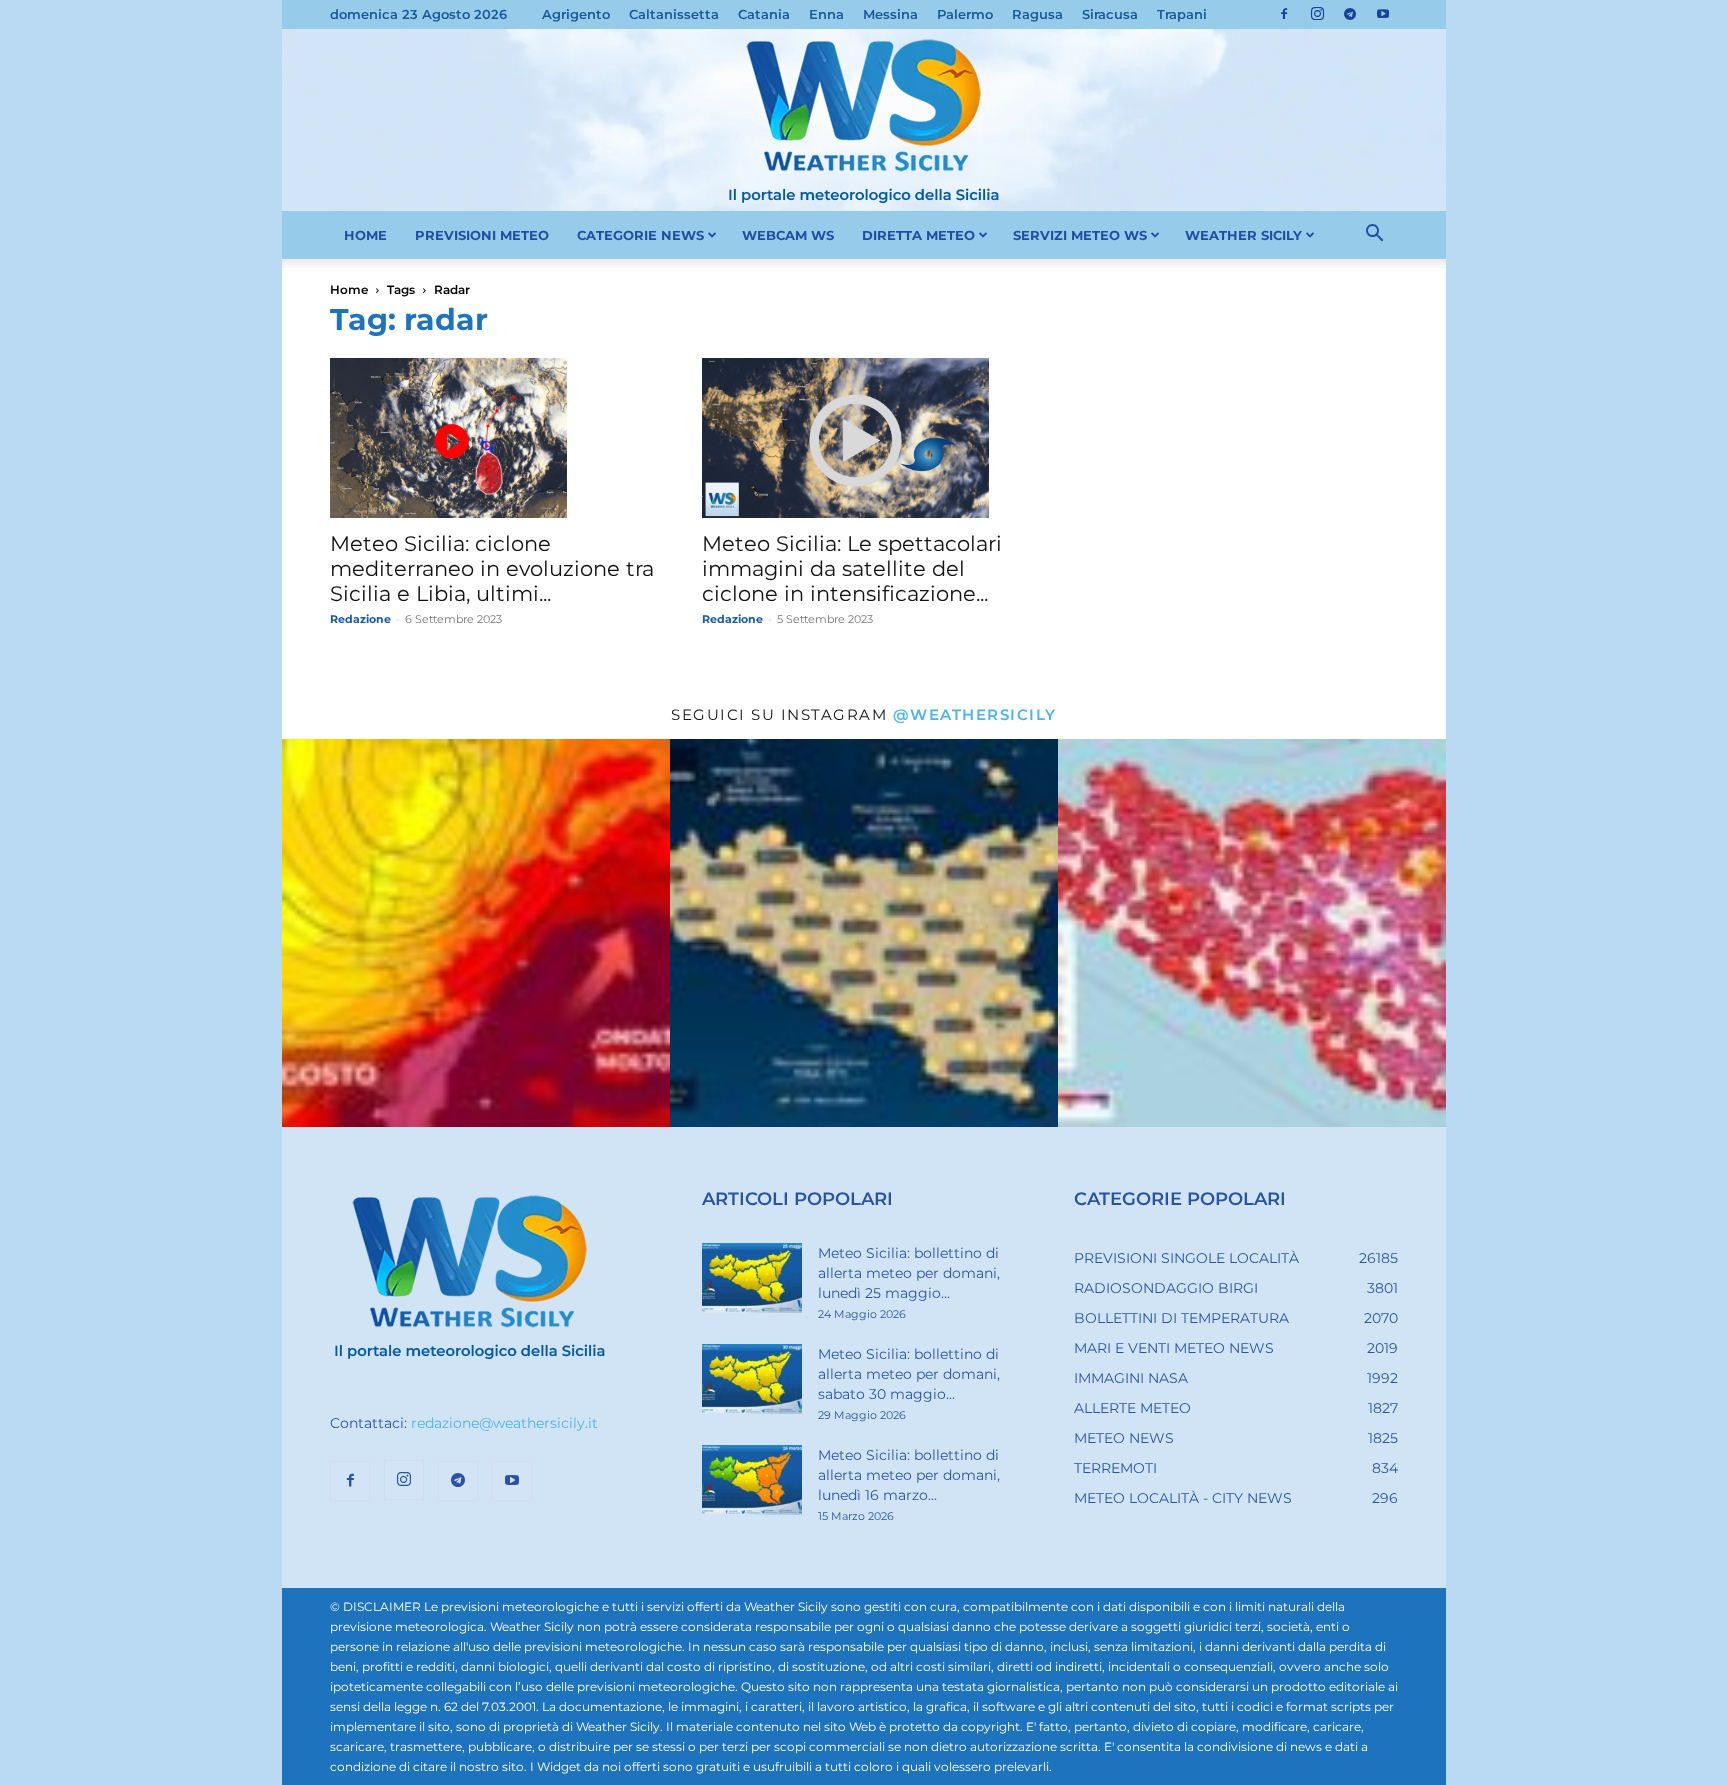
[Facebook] (1284, 14)
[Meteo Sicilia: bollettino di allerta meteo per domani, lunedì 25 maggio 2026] (752, 1278)
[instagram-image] (476, 933)
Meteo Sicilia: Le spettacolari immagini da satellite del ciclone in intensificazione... (852, 568)
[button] (1374, 236)
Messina (890, 14)
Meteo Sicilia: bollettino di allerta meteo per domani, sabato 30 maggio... (909, 1374)
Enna (826, 14)
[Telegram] (1350, 14)
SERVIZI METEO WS (1080, 235)
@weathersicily (975, 714)
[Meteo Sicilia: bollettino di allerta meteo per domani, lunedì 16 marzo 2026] (752, 1480)
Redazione (360, 619)
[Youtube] (1383, 14)
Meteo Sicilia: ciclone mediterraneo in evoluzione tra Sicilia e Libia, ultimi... (492, 568)
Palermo (965, 14)
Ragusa (1037, 14)
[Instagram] (1317, 14)
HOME (365, 235)
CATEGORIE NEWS (640, 235)
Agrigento (576, 14)
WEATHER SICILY (1243, 235)
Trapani (1182, 14)
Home (349, 289)
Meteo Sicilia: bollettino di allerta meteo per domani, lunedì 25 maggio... (909, 1273)
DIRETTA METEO (918, 235)
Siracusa (1110, 14)
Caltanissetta (674, 14)
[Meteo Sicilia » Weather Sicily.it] (864, 120)
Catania (764, 14)
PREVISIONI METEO (482, 235)
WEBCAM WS (788, 235)
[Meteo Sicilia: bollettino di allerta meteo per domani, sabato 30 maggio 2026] (752, 1379)
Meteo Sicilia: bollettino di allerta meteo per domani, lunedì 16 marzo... (909, 1475)
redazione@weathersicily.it (504, 1423)
